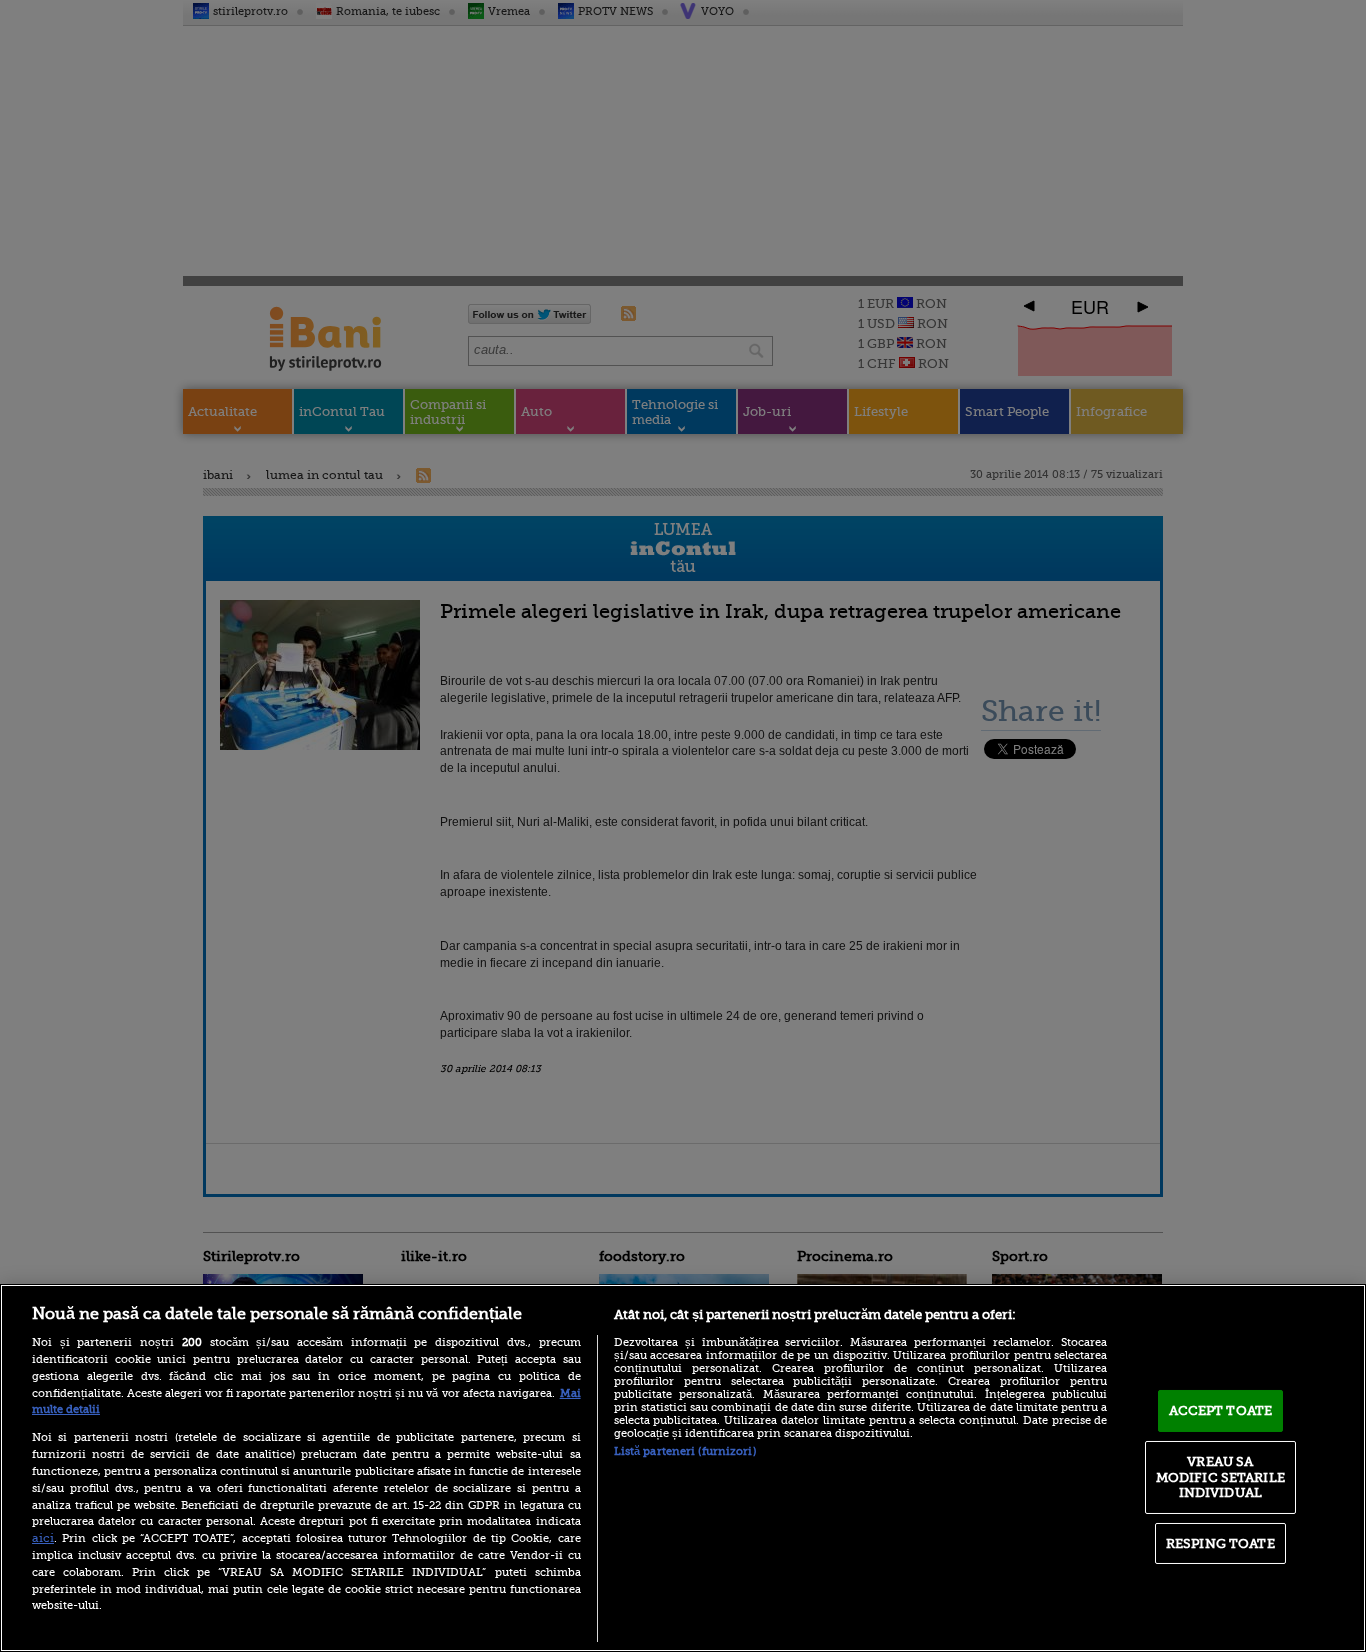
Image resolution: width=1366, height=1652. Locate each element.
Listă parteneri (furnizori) (685, 1451)
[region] (683, 1468)
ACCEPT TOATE (1221, 1410)
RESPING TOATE (1220, 1543)
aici (43, 1538)
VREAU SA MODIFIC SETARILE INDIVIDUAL (1220, 1477)
